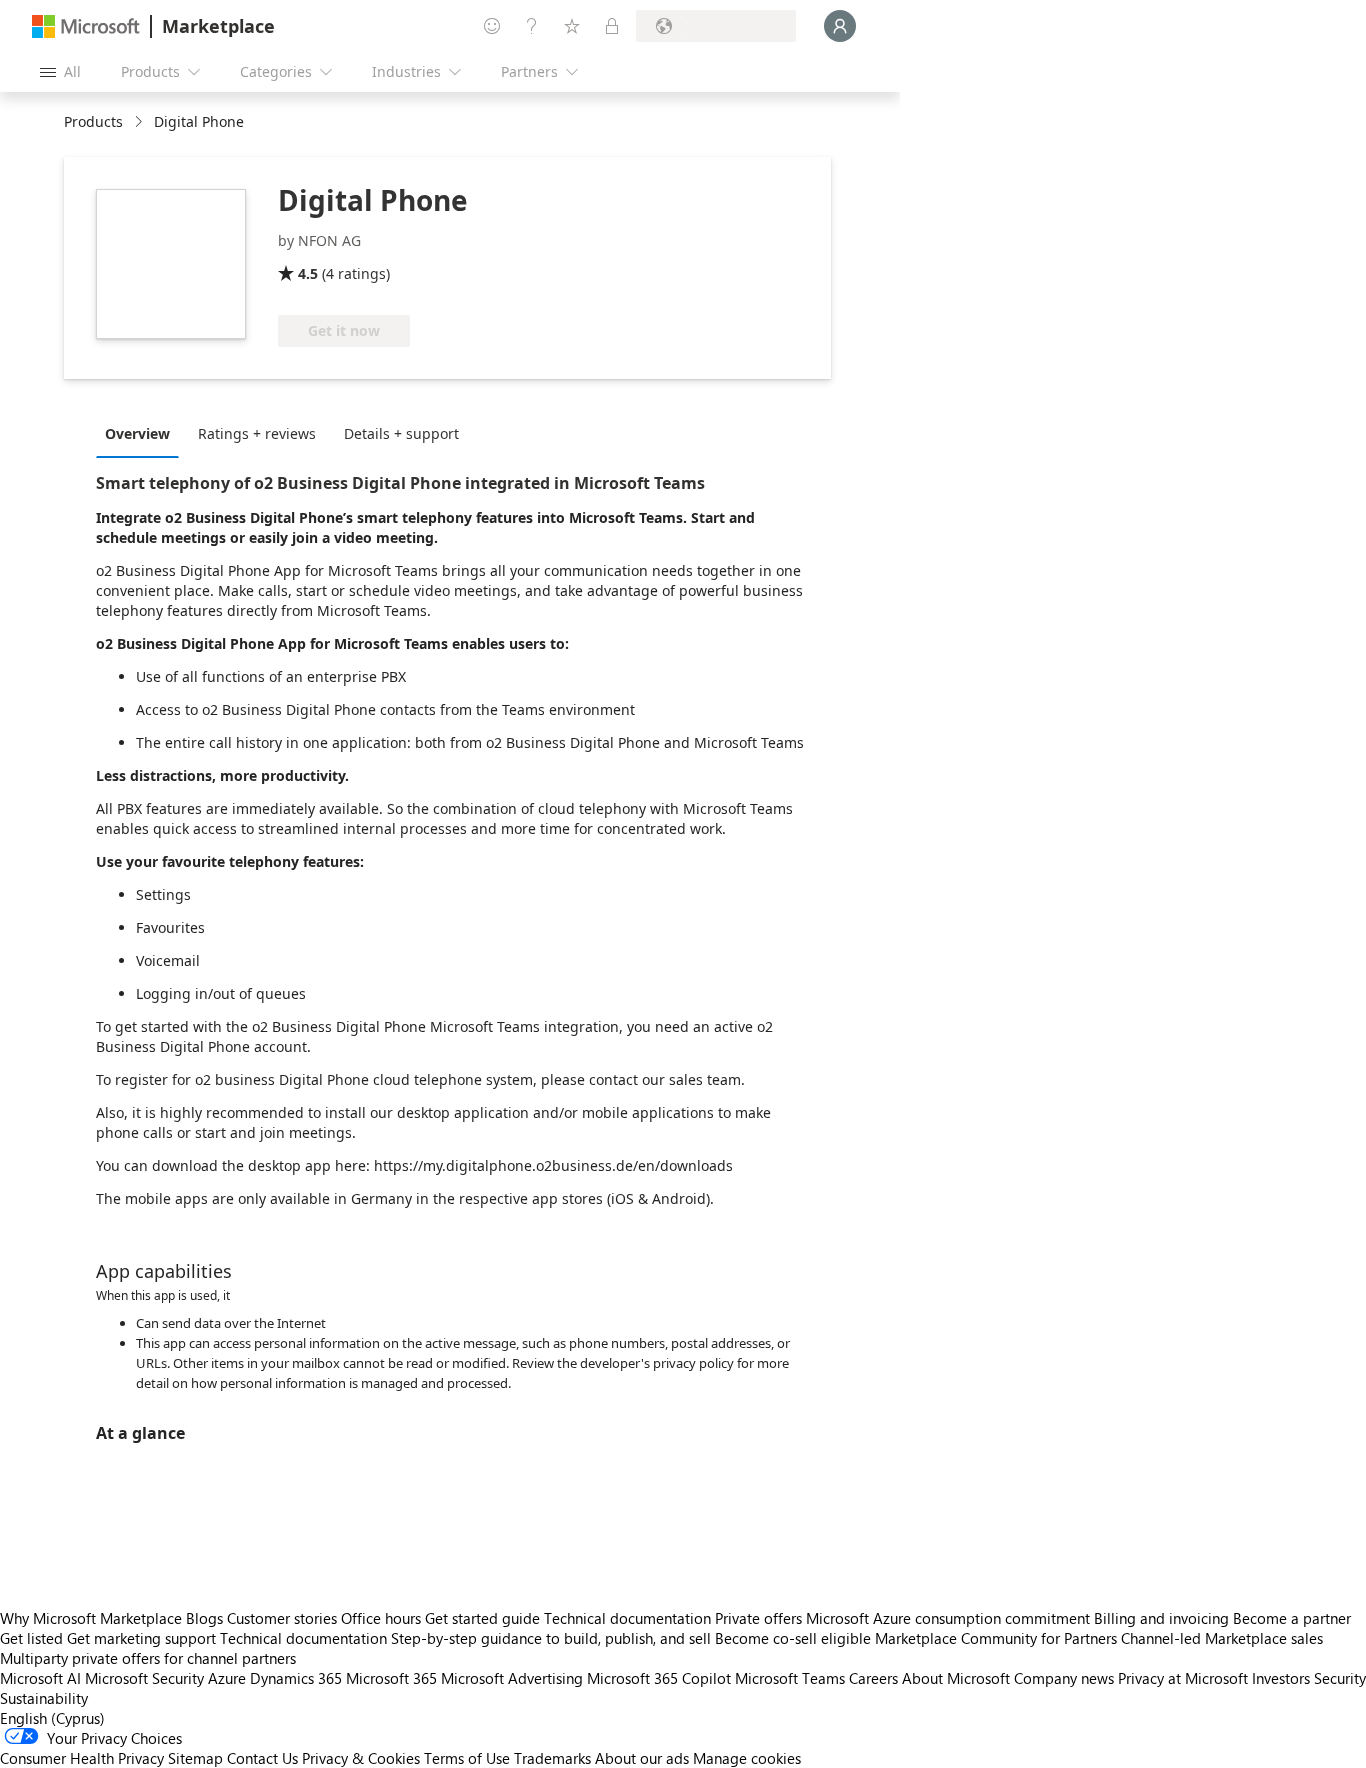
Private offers (758, 1618)
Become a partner (1292, 1618)
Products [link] (93, 121)
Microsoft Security (144, 1678)
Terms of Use (467, 1758)
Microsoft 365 (391, 1678)
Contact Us (262, 1758)
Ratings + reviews (257, 433)
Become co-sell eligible (793, 1638)
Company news (1064, 1678)
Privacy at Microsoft (1183, 1678)
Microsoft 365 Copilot (659, 1678)
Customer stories (282, 1618)
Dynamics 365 (296, 1678)
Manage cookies (747, 1758)
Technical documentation (627, 1618)
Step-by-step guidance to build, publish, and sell (551, 1638)
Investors (1281, 1678)
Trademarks (552, 1758)
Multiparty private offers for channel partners (148, 1658)
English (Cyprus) (52, 1718)
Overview (137, 433)
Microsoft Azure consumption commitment (950, 1618)
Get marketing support (141, 1638)
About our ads (642, 1758)
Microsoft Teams (790, 1678)
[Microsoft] (86, 26)
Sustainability (44, 1698)
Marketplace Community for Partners (996, 1638)
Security (1340, 1678)
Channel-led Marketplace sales (1222, 1638)
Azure (227, 1678)
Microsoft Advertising (512, 1678)
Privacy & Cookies (361, 1758)
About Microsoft (956, 1678)
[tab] (142, 433)
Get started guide (482, 1618)
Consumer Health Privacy (82, 1758)
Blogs (204, 1618)
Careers (873, 1678)
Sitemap (195, 1758)
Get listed (31, 1638)
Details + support (401, 433)
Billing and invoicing (1161, 1618)
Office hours (381, 1618)
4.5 (308, 273)
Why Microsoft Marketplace (91, 1618)
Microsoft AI (40, 1678)
